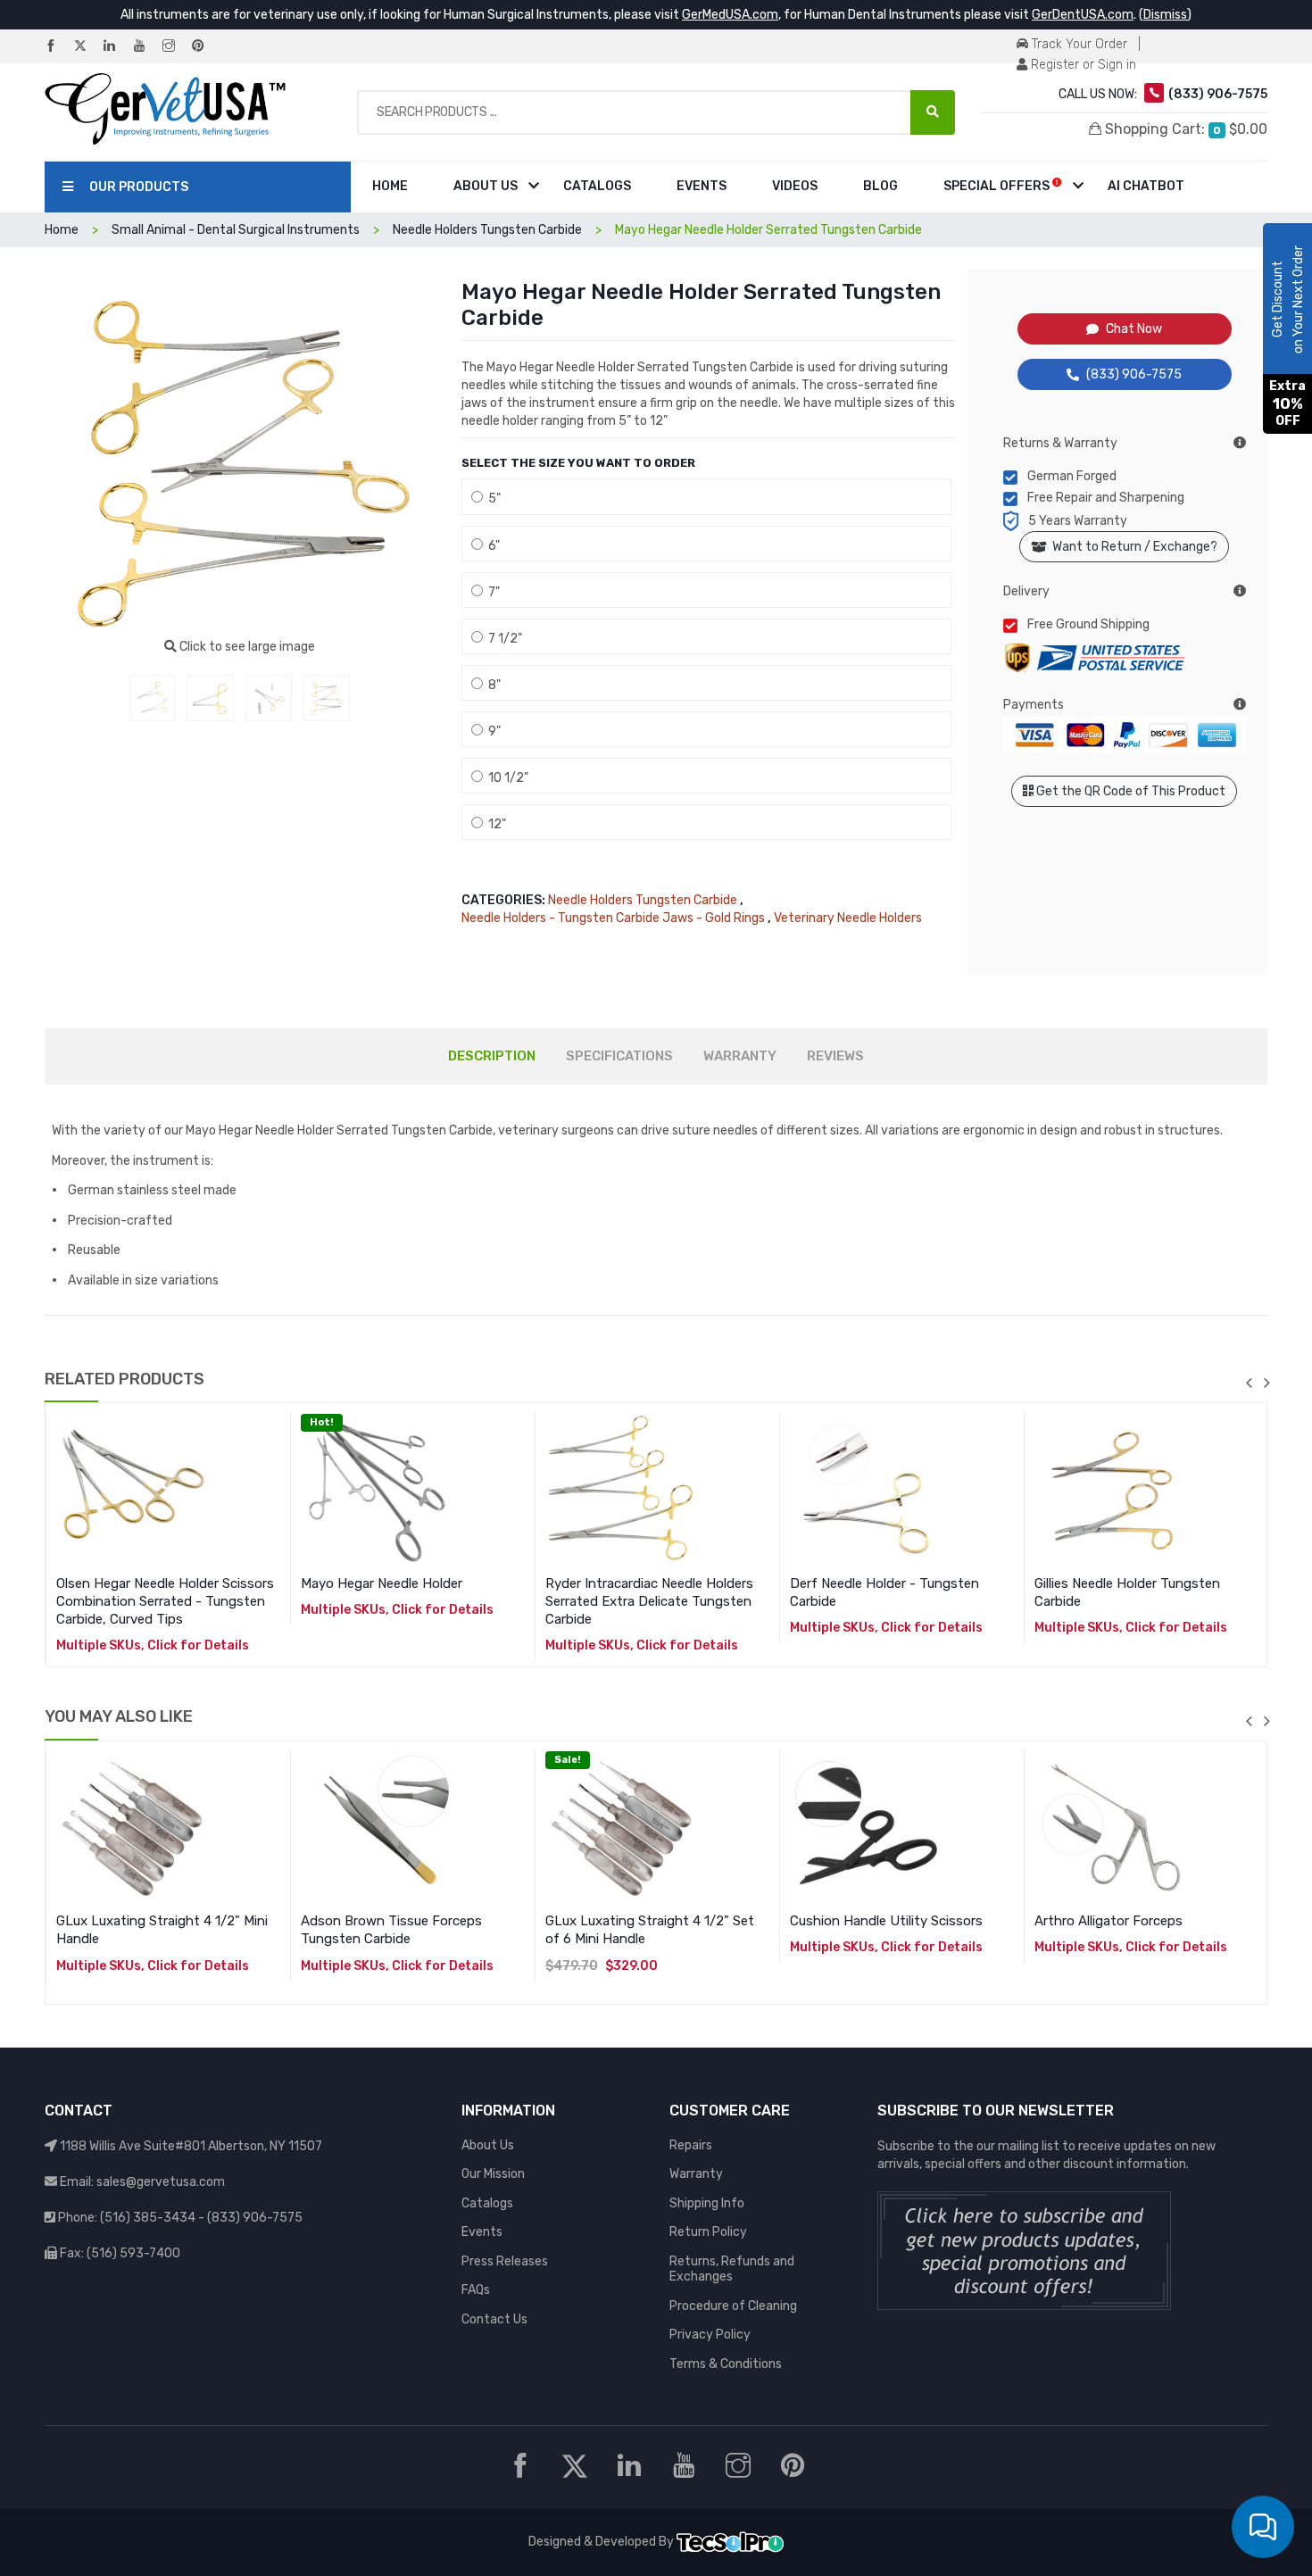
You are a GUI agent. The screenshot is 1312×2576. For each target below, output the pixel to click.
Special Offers (998, 186)
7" (491, 592)
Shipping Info (707, 2203)
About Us (486, 186)
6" (491, 546)
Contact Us (494, 2319)
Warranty (696, 2174)
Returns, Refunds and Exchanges (732, 2269)
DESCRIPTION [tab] (492, 1056)
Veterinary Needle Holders (848, 918)
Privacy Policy (710, 2335)
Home (390, 186)
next (1266, 1383)
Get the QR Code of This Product (1129, 791)
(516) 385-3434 (148, 2218)
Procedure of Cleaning (733, 2306)
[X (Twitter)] (87, 47)
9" (492, 731)
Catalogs (597, 186)
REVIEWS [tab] (835, 1056)
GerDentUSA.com (1083, 15)
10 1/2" (506, 778)
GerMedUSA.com (730, 15)
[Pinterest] (205, 47)
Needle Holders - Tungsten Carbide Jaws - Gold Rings (613, 918)
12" (494, 824)
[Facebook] (58, 47)
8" (492, 685)
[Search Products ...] (933, 112)
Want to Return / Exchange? (1132, 547)
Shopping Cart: (1184, 129)
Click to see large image (246, 647)
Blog (880, 186)
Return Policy (708, 2232)
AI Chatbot (1146, 186)
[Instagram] (176, 47)
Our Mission (493, 2174)
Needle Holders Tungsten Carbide (643, 900)
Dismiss (1165, 15)
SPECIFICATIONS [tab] (619, 1056)
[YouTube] (146, 47)
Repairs (691, 2145)
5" (492, 499)
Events (702, 186)
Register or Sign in (1082, 65)
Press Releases (505, 2261)
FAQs (476, 2290)
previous (1249, 1383)
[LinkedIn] (117, 47)
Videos (795, 186)
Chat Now (1134, 329)
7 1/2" (502, 639)
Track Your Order (1078, 44)
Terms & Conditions (726, 2364)
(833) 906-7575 (1134, 374)
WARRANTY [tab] (740, 1056)
